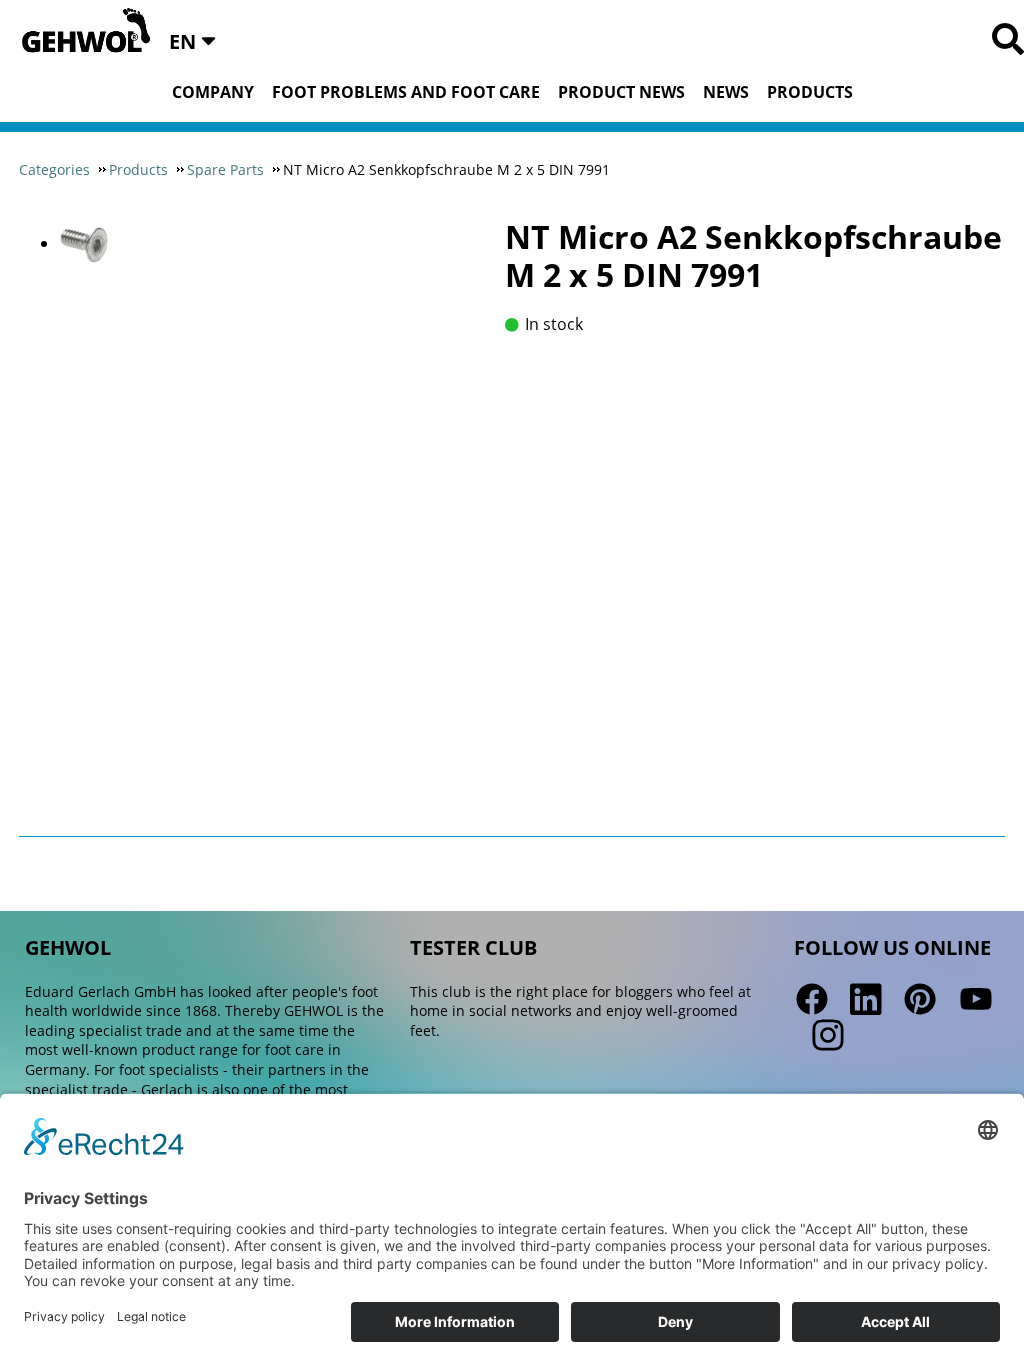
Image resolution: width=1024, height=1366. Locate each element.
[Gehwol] (79, 32)
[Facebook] (812, 1000)
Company (213, 92)
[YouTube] (976, 1000)
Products (810, 92)
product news (621, 92)
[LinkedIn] (866, 1000)
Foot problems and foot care (406, 92)
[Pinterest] (920, 1000)
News (726, 92)
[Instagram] (826, 1036)
